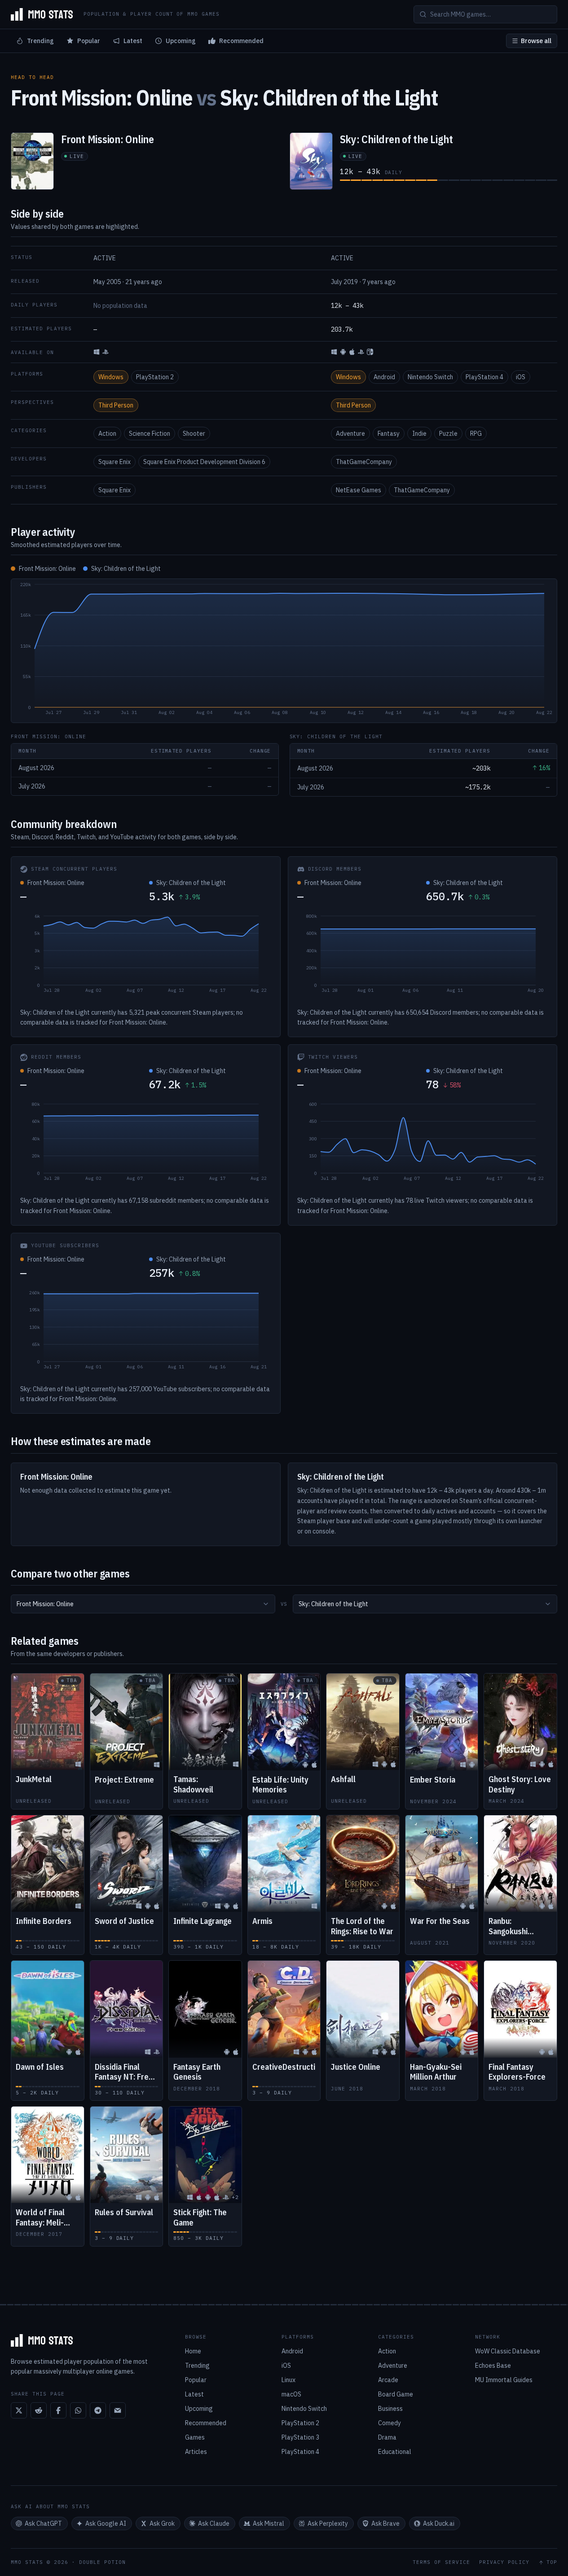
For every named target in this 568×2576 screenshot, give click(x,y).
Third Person (116, 405)
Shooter (194, 434)
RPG (476, 434)
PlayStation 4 (484, 377)
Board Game (396, 2394)
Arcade (388, 2380)
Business (390, 2409)
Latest (133, 41)
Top (552, 2562)
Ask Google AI (106, 2523)
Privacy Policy (504, 2562)
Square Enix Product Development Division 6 (204, 462)
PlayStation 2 (155, 377)
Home (193, 2351)
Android (384, 377)
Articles (196, 2452)
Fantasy (389, 434)
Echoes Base (493, 2366)
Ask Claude (214, 2523)
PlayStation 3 (300, 2437)
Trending (40, 41)
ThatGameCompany (364, 462)
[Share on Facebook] (58, 2410)
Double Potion (102, 2562)
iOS (521, 377)
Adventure (350, 434)
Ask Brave (385, 2523)
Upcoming (181, 41)
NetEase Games (359, 490)
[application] (284, 651)
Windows (111, 377)
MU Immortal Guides (504, 2380)
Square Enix (114, 462)
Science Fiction (150, 434)
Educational (395, 2452)
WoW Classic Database (508, 2351)
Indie (419, 434)
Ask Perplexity (328, 2523)
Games (195, 2437)
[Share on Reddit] (39, 2410)
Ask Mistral (269, 2523)
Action (107, 434)
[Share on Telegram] (98, 2410)
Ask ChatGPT (43, 2523)
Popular (89, 41)
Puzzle (448, 434)
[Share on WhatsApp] (78, 2410)
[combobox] (143, 1604)
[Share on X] (19, 2410)
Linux (288, 2380)
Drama (387, 2437)
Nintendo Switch (430, 377)
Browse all (536, 41)
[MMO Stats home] (42, 14)
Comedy (390, 2423)
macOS (291, 2394)
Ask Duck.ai (439, 2523)
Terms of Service (441, 2562)
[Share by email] (118, 2410)
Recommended (241, 41)
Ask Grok (162, 2523)
